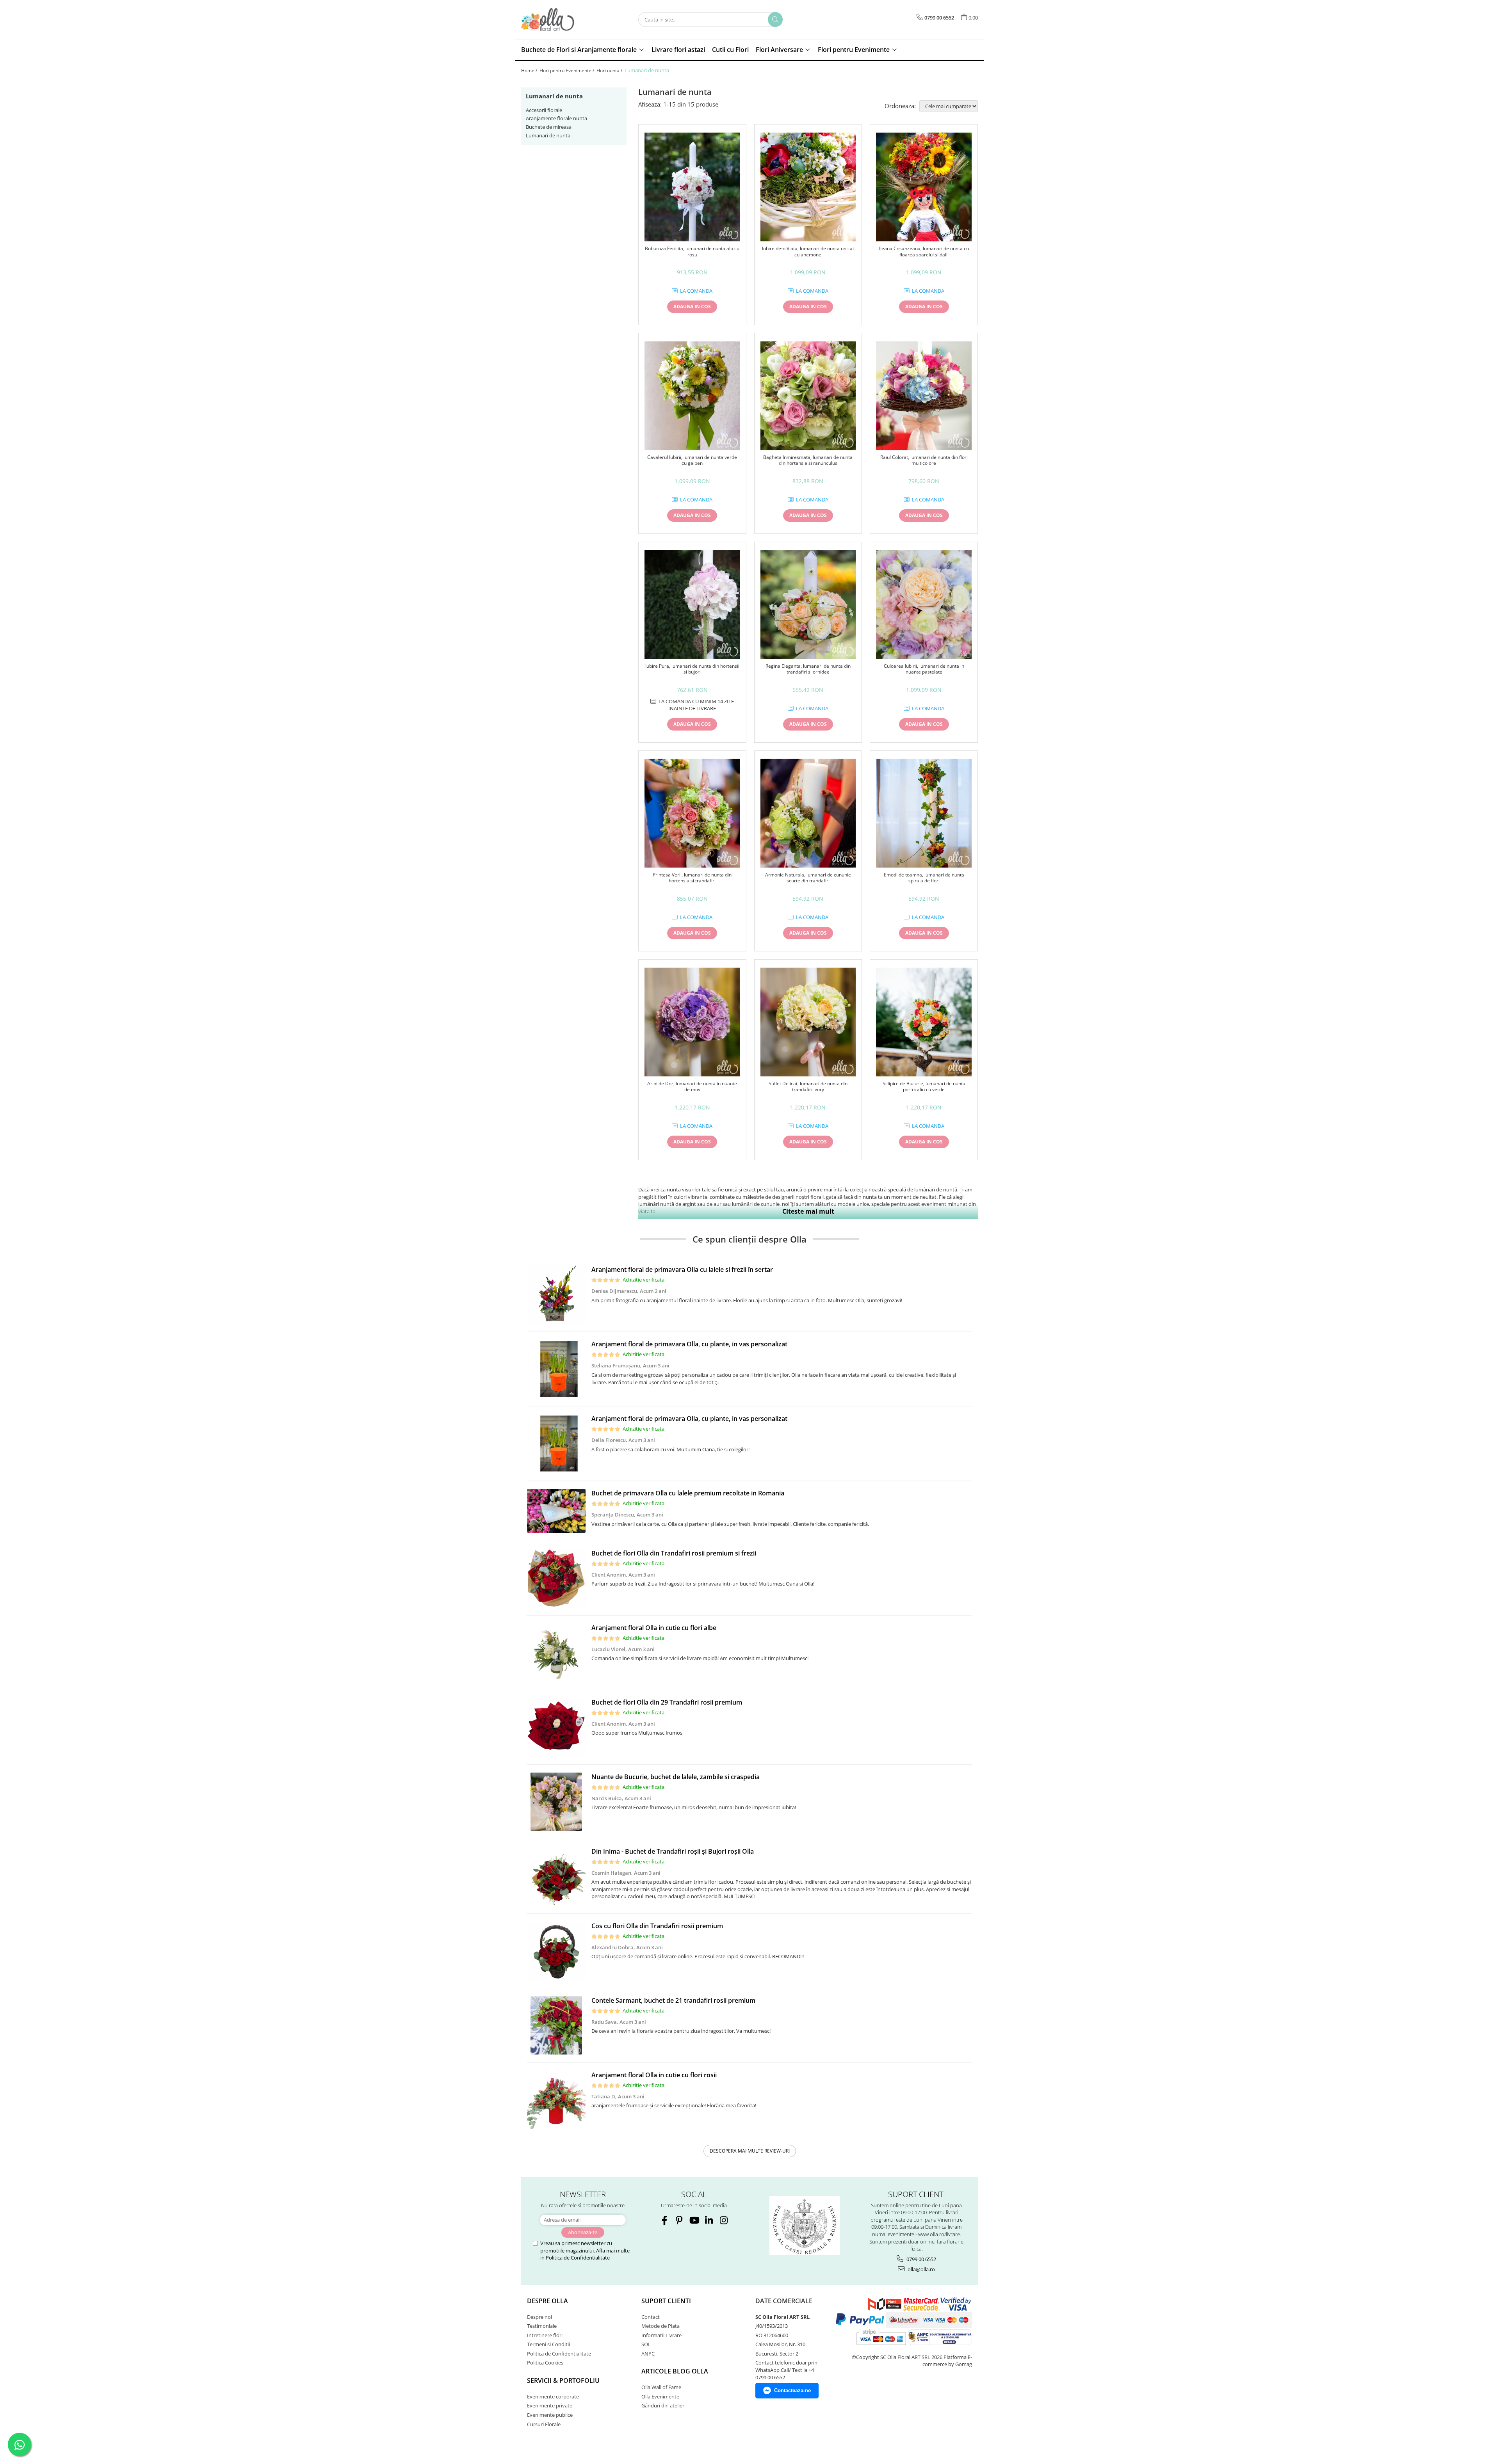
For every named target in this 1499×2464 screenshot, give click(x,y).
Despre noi (539, 2317)
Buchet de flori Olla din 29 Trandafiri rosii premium (667, 1702)
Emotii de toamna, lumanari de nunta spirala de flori (924, 878)
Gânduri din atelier (663, 2405)
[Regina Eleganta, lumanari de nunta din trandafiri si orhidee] (808, 604)
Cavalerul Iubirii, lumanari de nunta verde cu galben (692, 460)
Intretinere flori (545, 2335)
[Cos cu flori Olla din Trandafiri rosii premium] (556, 1951)
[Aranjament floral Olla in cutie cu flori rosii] (556, 2100)
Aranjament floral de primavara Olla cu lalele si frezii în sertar (682, 1269)
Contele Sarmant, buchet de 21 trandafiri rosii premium (673, 2000)
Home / (530, 70)
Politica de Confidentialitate (578, 2258)
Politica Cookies (545, 2363)
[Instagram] (724, 2220)
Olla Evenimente (660, 2396)
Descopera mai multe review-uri (750, 2151)
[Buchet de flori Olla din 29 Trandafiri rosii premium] (556, 1727)
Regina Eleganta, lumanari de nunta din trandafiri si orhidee (808, 669)
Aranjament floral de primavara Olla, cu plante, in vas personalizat (689, 1344)
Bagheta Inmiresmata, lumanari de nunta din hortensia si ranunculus (808, 460)
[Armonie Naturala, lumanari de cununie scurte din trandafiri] (808, 813)
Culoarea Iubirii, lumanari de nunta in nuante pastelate (924, 669)
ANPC (648, 2354)
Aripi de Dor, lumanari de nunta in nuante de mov (692, 1087)
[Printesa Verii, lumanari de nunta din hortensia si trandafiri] (692, 813)
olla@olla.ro (921, 2269)
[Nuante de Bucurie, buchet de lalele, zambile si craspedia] (556, 1802)
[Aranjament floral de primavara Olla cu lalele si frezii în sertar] (556, 1294)
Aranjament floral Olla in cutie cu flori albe (654, 1628)
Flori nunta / (610, 70)
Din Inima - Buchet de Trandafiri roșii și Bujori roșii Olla (673, 1851)
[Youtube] (694, 2220)
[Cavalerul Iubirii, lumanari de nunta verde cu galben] (692, 396)
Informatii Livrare (661, 2335)
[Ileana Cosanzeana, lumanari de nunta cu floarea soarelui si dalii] (924, 187)
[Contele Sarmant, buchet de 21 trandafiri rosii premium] (556, 2025)
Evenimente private (550, 2405)
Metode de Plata (660, 2326)
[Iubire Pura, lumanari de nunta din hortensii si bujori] (692, 604)
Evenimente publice (550, 2415)
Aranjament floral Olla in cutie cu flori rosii (654, 2075)
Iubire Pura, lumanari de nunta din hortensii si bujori (692, 669)
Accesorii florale (544, 110)
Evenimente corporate (553, 2396)
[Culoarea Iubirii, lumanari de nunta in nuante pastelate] (924, 604)
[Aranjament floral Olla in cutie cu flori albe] (556, 1653)
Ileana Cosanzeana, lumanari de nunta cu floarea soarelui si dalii (924, 252)
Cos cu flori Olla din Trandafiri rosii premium (657, 1926)
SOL (646, 2344)
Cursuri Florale (544, 2424)
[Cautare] (775, 20)
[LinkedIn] (709, 2220)
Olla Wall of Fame (661, 2387)
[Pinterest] (679, 2220)
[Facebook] (664, 2220)
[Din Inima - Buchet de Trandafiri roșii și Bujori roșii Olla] (556, 1876)
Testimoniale (542, 2326)
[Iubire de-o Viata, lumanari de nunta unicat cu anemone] (808, 187)
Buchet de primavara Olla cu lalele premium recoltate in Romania (688, 1493)
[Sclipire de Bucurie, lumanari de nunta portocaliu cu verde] (924, 1022)
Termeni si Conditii (548, 2344)
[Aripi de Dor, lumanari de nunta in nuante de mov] (692, 1022)
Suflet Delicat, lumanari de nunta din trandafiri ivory (808, 1087)
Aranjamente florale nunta (556, 118)
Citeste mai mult (808, 1211)
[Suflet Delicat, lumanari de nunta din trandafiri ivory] (808, 1022)
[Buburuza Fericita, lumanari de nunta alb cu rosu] (692, 187)
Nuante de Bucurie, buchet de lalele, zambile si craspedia (676, 1777)
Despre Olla (547, 2301)
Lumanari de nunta (548, 135)
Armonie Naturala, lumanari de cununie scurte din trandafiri (808, 878)
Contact (651, 2317)
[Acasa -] (560, 20)
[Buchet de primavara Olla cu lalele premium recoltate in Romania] (556, 1511)
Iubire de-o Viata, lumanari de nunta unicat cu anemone (808, 252)
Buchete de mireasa (549, 127)
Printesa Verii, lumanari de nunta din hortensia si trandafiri (692, 878)
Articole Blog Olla (675, 2371)
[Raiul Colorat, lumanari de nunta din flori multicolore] (924, 396)
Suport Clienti (666, 2301)
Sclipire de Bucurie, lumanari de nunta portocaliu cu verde (924, 1087)
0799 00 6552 (921, 2259)
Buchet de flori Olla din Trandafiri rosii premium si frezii (674, 1553)
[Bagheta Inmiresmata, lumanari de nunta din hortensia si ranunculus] (808, 396)
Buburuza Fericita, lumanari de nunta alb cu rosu (692, 252)
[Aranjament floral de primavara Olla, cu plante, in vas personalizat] (556, 1369)
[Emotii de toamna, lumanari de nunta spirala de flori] (924, 813)
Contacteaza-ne (792, 2390)
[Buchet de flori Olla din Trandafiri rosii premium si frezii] (556, 1578)
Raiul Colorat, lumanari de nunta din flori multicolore (924, 460)
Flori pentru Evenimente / (567, 70)
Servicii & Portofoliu (563, 2380)
